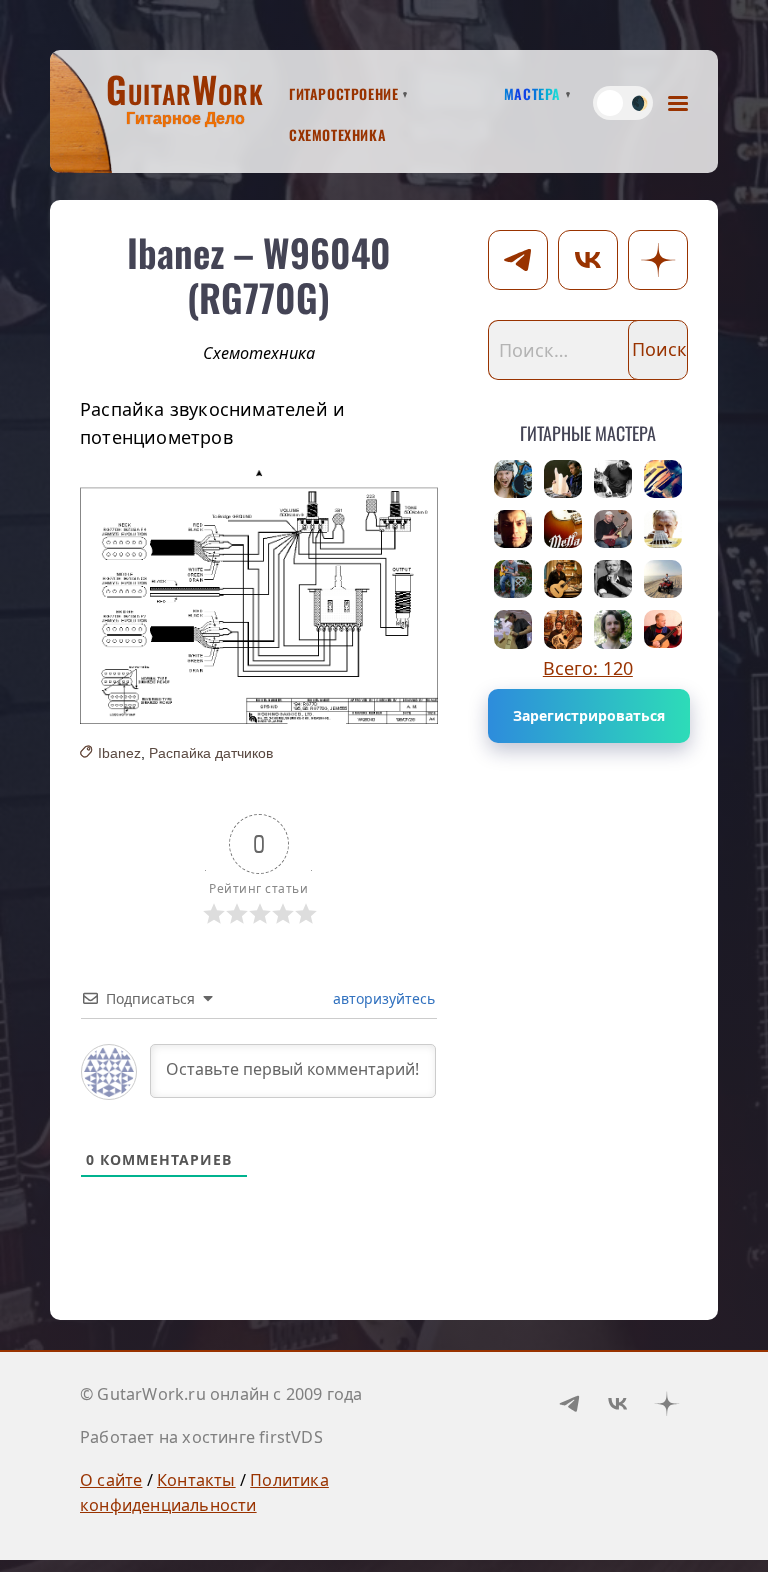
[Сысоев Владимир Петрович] (563, 579)
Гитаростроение (343, 91)
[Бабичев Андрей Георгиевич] (663, 529)
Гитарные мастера (588, 429)
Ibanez (119, 753)
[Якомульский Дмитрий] (613, 529)
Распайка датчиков (211, 753)
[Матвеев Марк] (613, 629)
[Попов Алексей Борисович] (513, 479)
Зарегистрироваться (589, 715)
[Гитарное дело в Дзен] (666, 1403)
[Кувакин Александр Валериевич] (563, 629)
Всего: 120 (588, 668)
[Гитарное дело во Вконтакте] (617, 1403)
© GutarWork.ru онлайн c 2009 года (221, 1394)
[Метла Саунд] (563, 529)
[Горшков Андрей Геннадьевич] (663, 579)
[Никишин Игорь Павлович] (663, 629)
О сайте (111, 1480)
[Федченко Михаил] (613, 579)
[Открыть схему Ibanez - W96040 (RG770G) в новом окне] (259, 597)
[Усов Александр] (613, 479)
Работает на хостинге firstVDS (201, 1437)
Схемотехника (337, 132)
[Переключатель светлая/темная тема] (623, 103)
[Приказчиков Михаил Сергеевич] (563, 479)
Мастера (532, 91)
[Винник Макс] (513, 579)
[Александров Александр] (513, 529)
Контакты (196, 1480)
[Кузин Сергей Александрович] (663, 479)
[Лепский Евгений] (513, 629)
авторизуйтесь (382, 998)
